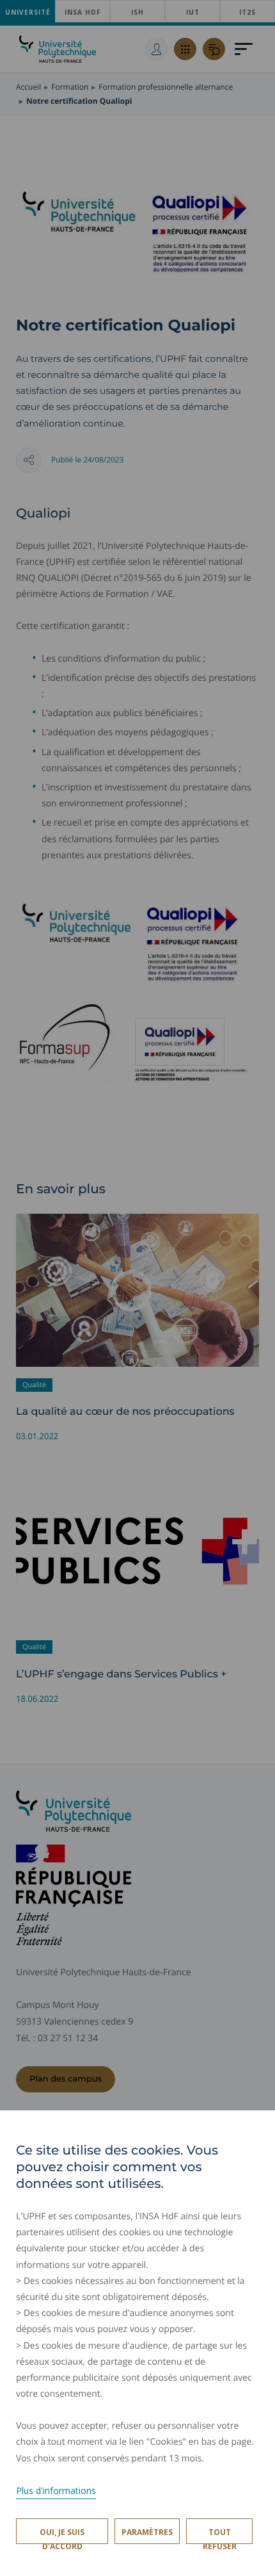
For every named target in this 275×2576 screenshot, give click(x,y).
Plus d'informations (56, 2490)
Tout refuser (220, 2535)
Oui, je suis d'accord (62, 2535)
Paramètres (147, 2532)
